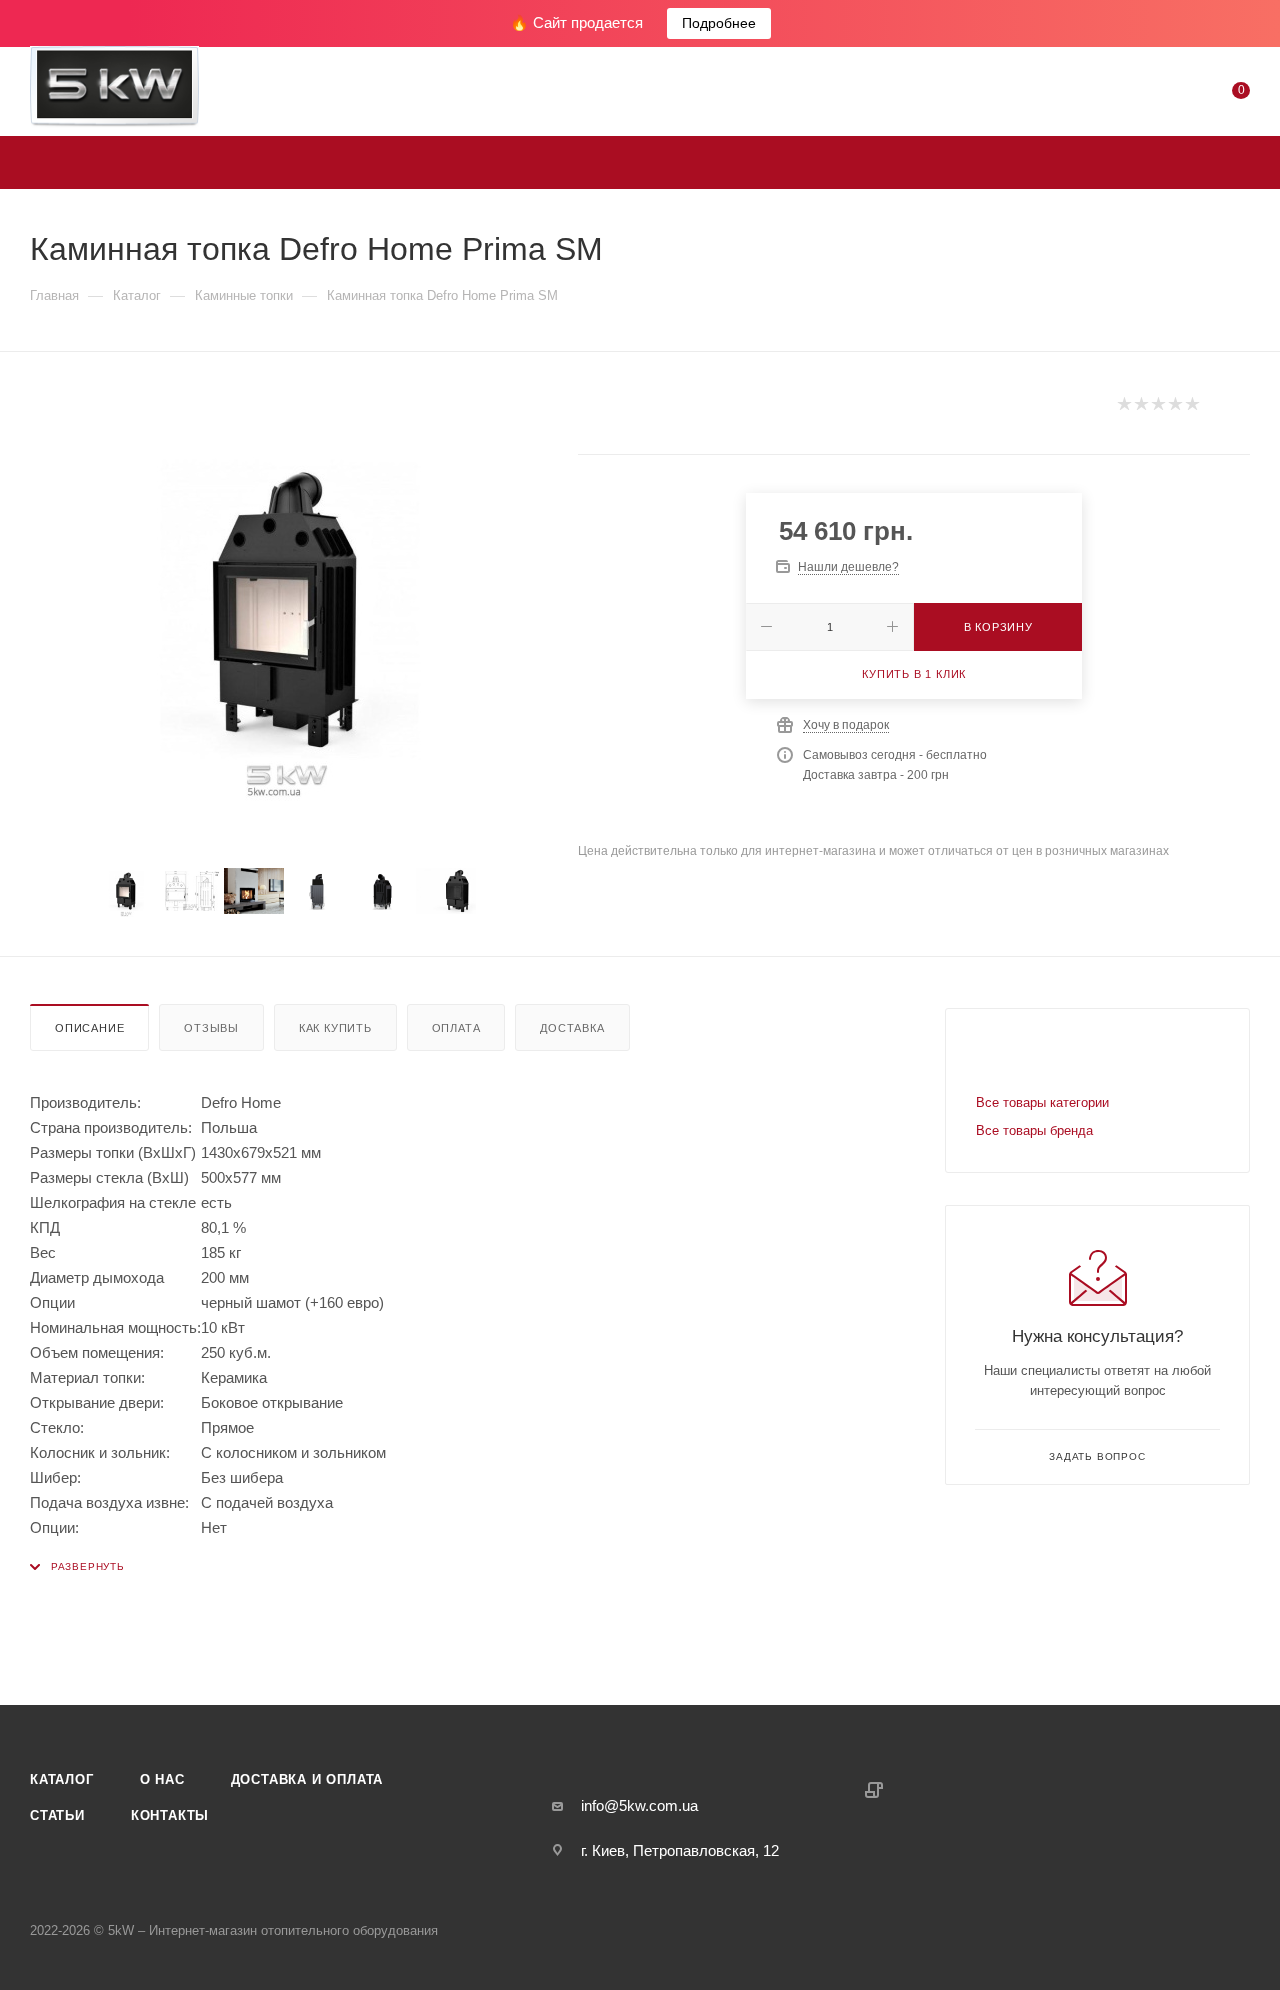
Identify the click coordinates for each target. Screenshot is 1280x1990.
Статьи (57, 1815)
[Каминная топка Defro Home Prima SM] (286, 610)
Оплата (456, 1028)
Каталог (62, 1779)
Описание (89, 1028)
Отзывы (211, 1028)
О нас (162, 1779)
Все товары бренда (1034, 1130)
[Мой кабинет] (1160, 94)
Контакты (170, 1815)
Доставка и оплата (307, 1779)
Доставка (572, 1028)
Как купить (335, 1028)
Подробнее (719, 23)
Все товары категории (1042, 1102)
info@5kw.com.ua (639, 1805)
